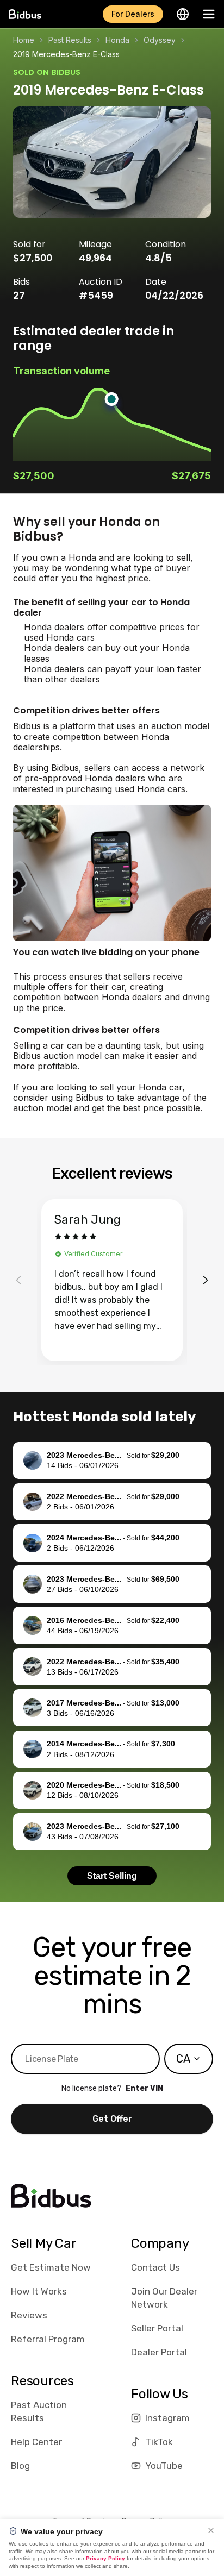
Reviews (29, 2315)
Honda (117, 40)
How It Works (39, 2291)
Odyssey (160, 40)
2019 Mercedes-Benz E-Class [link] (66, 54)
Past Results (70, 40)
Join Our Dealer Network (164, 2298)
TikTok (159, 2442)
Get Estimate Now (51, 2267)
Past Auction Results (39, 2411)
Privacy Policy (105, 2558)
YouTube (164, 2466)
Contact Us (155, 2267)
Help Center (36, 2442)
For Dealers (133, 14)
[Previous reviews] (18, 1280)
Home (24, 40)
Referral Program (48, 2339)
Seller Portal (157, 2328)
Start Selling (112, 1876)
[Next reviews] (206, 1280)
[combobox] (189, 2059)
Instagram (167, 2418)
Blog (20, 2466)
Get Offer (112, 2119)
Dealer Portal (159, 2352)
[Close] (211, 2530)
